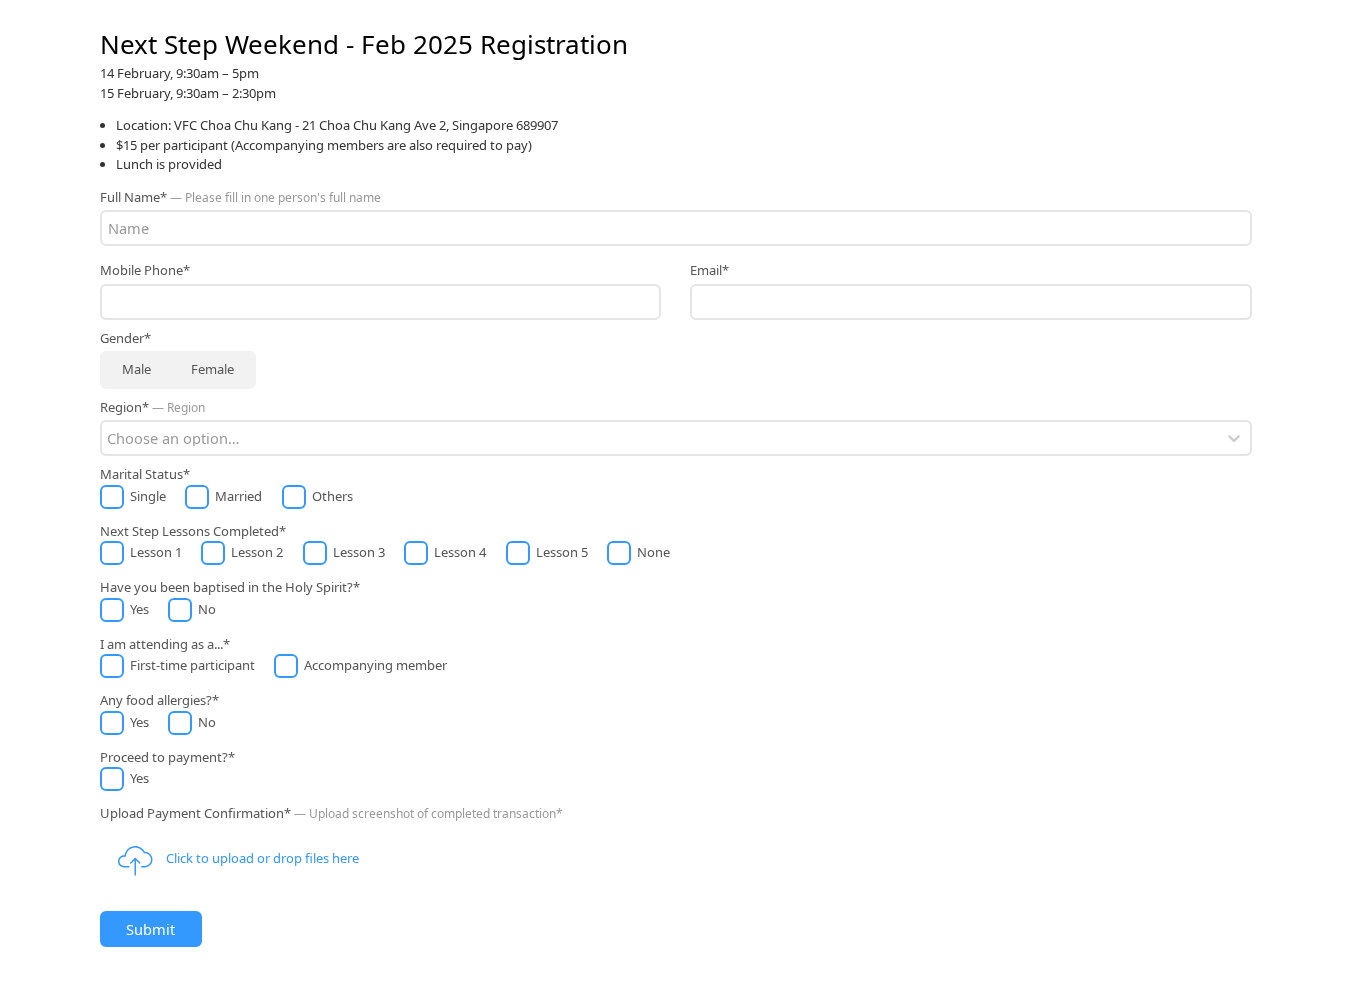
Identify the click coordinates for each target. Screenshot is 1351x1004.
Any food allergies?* (159, 700)
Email (709, 270)
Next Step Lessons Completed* (193, 531)
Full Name (240, 197)
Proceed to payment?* (167, 757)
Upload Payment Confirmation (331, 835)
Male (136, 369)
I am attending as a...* (165, 644)
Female (212, 369)
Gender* (125, 338)
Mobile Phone (145, 270)
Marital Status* (145, 474)
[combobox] (109, 438)
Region (170, 423)
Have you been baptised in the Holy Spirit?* (230, 587)
